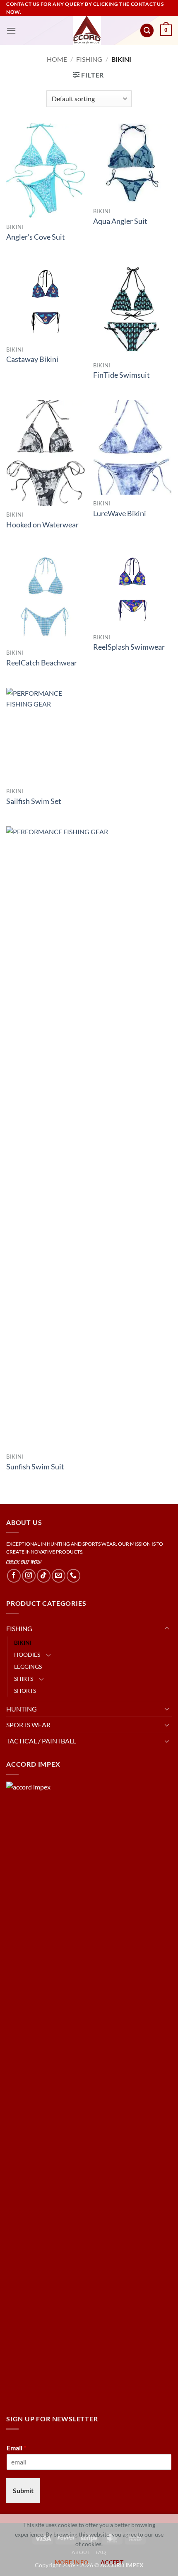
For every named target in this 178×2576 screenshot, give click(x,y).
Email (16, 2448)
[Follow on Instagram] (29, 1576)
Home (57, 59)
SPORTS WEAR (28, 1725)
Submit (23, 2490)
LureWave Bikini (120, 514)
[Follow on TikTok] (44, 1576)
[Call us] (73, 1576)
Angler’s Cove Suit (36, 237)
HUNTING (22, 1709)
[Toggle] (167, 1629)
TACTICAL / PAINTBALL (41, 1741)
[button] (11, 30)
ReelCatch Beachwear (42, 663)
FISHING (89, 59)
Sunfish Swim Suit (35, 1467)
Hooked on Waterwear (42, 525)
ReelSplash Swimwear (129, 647)
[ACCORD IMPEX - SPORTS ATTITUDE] (87, 30)
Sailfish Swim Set (34, 801)
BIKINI (23, 1642)
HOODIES (27, 1655)
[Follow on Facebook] (14, 1576)
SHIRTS (24, 1679)
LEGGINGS (28, 1667)
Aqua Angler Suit (120, 221)
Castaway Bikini (32, 359)
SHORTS (25, 1691)
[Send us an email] (59, 1576)
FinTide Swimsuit (121, 375)
